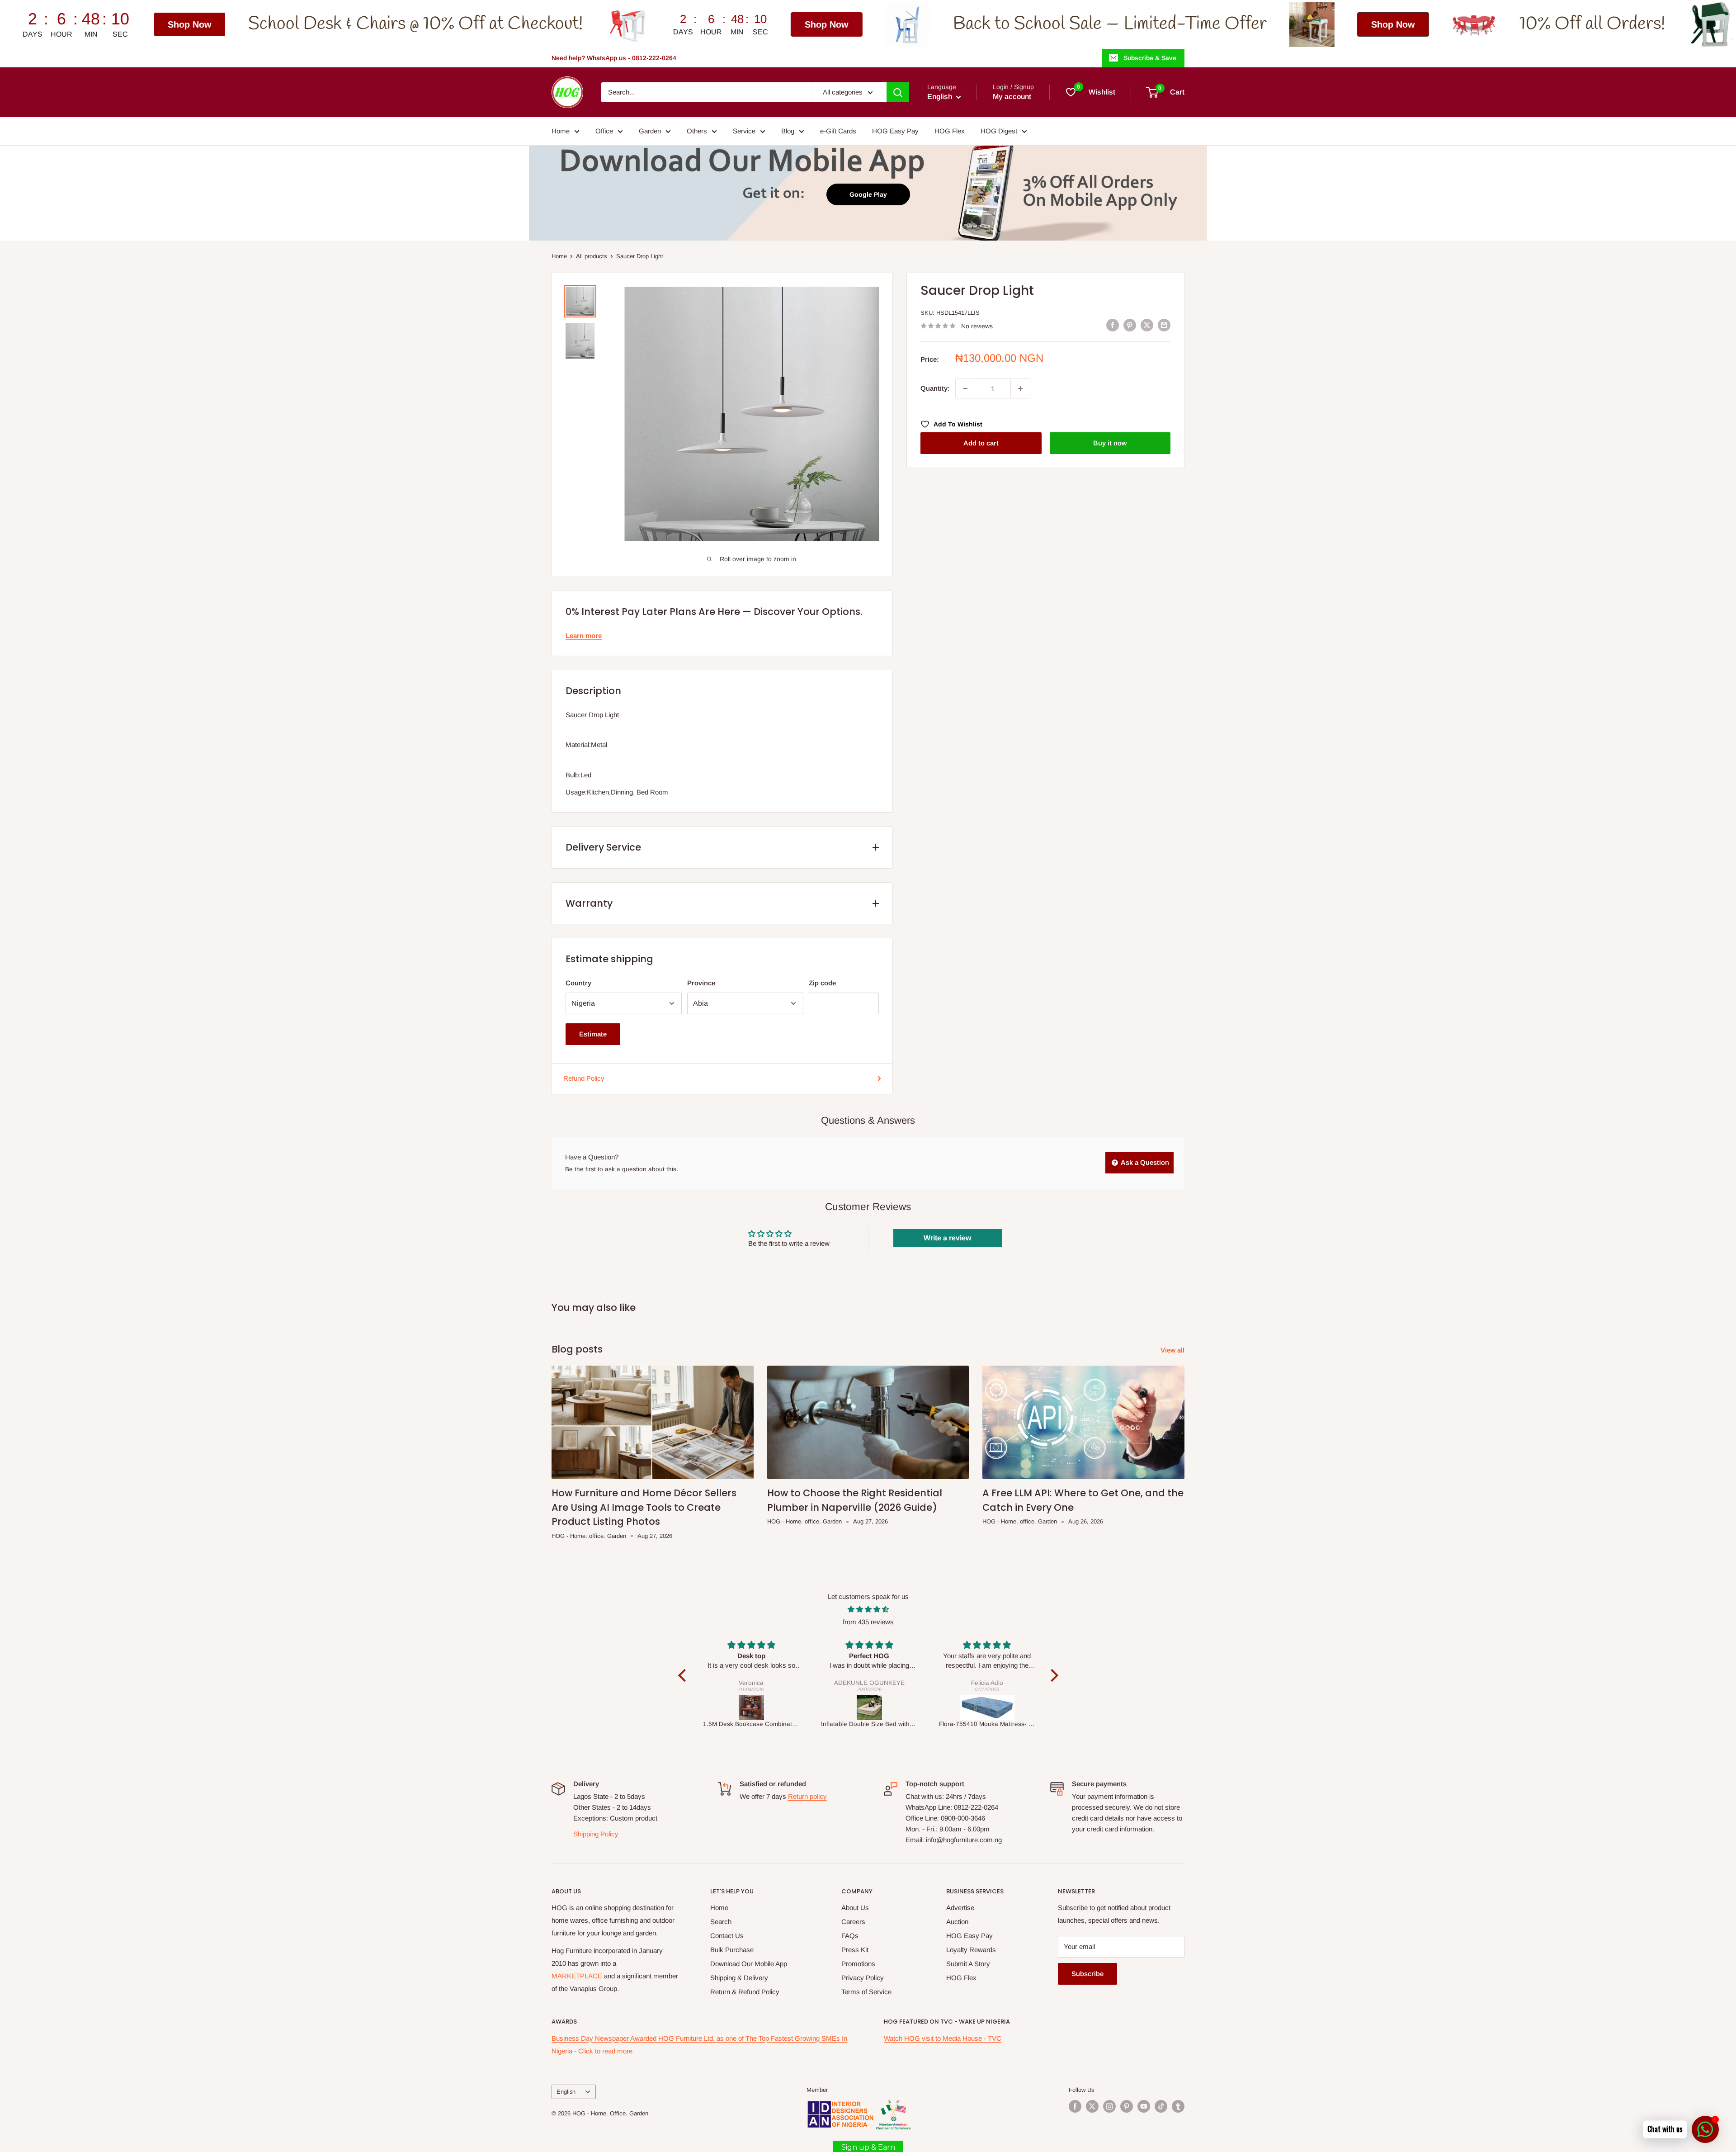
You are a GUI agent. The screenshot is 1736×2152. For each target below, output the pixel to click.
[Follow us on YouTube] (1144, 2106)
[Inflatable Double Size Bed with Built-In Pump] (752, 1707)
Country (578, 983)
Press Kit (855, 1950)
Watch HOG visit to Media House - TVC (943, 2038)
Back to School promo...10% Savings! (1589, 24)
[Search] (898, 92)
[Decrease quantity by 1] (965, 388)
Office (604, 131)
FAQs (850, 1936)
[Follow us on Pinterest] (1127, 2106)
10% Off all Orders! (1291, 24)
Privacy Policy (863, 1978)
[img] (868, 1609)
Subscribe (1087, 1974)
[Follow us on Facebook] (1075, 2106)
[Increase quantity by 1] (1020, 388)
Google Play (868, 194)
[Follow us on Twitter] (1092, 2106)
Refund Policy (584, 1078)
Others (697, 131)
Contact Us (727, 1936)
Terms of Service (866, 1992)
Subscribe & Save (1150, 58)
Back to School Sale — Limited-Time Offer (809, 24)
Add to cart (981, 443)
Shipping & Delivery (739, 1978)
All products (592, 256)
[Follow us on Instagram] (1109, 2106)
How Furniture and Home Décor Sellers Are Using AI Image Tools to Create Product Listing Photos (644, 1507)
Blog (788, 131)
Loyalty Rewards (971, 1950)
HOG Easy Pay (895, 131)
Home (561, 131)
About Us (855, 1908)
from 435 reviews (868, 1622)
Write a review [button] (947, 1238)
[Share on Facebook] (1113, 325)
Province (701, 983)
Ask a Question (1144, 1162)
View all (1173, 1350)
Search (721, 1922)
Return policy (807, 1796)
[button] (684, 1675)
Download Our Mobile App (749, 1964)
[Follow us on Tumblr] (1178, 2106)
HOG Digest (999, 131)
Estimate (593, 1034)
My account (1012, 97)
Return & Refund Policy (745, 1992)
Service (744, 131)
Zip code (822, 983)
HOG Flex (950, 131)
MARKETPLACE (577, 1976)
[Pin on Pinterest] (1130, 325)
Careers (853, 1922)
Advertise (960, 1908)
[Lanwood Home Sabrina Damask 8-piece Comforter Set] (988, 1707)
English (566, 2092)
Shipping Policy (596, 1834)
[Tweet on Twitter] (1147, 325)
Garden (650, 131)
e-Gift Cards (838, 131)
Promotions (858, 1964)
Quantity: (935, 388)
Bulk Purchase (732, 1950)
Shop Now (526, 24)
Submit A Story (968, 1964)
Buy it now (1110, 443)
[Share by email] (1164, 325)
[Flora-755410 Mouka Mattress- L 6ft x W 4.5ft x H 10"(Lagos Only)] (870, 1707)
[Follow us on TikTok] (1161, 2106)
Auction (957, 1922)
